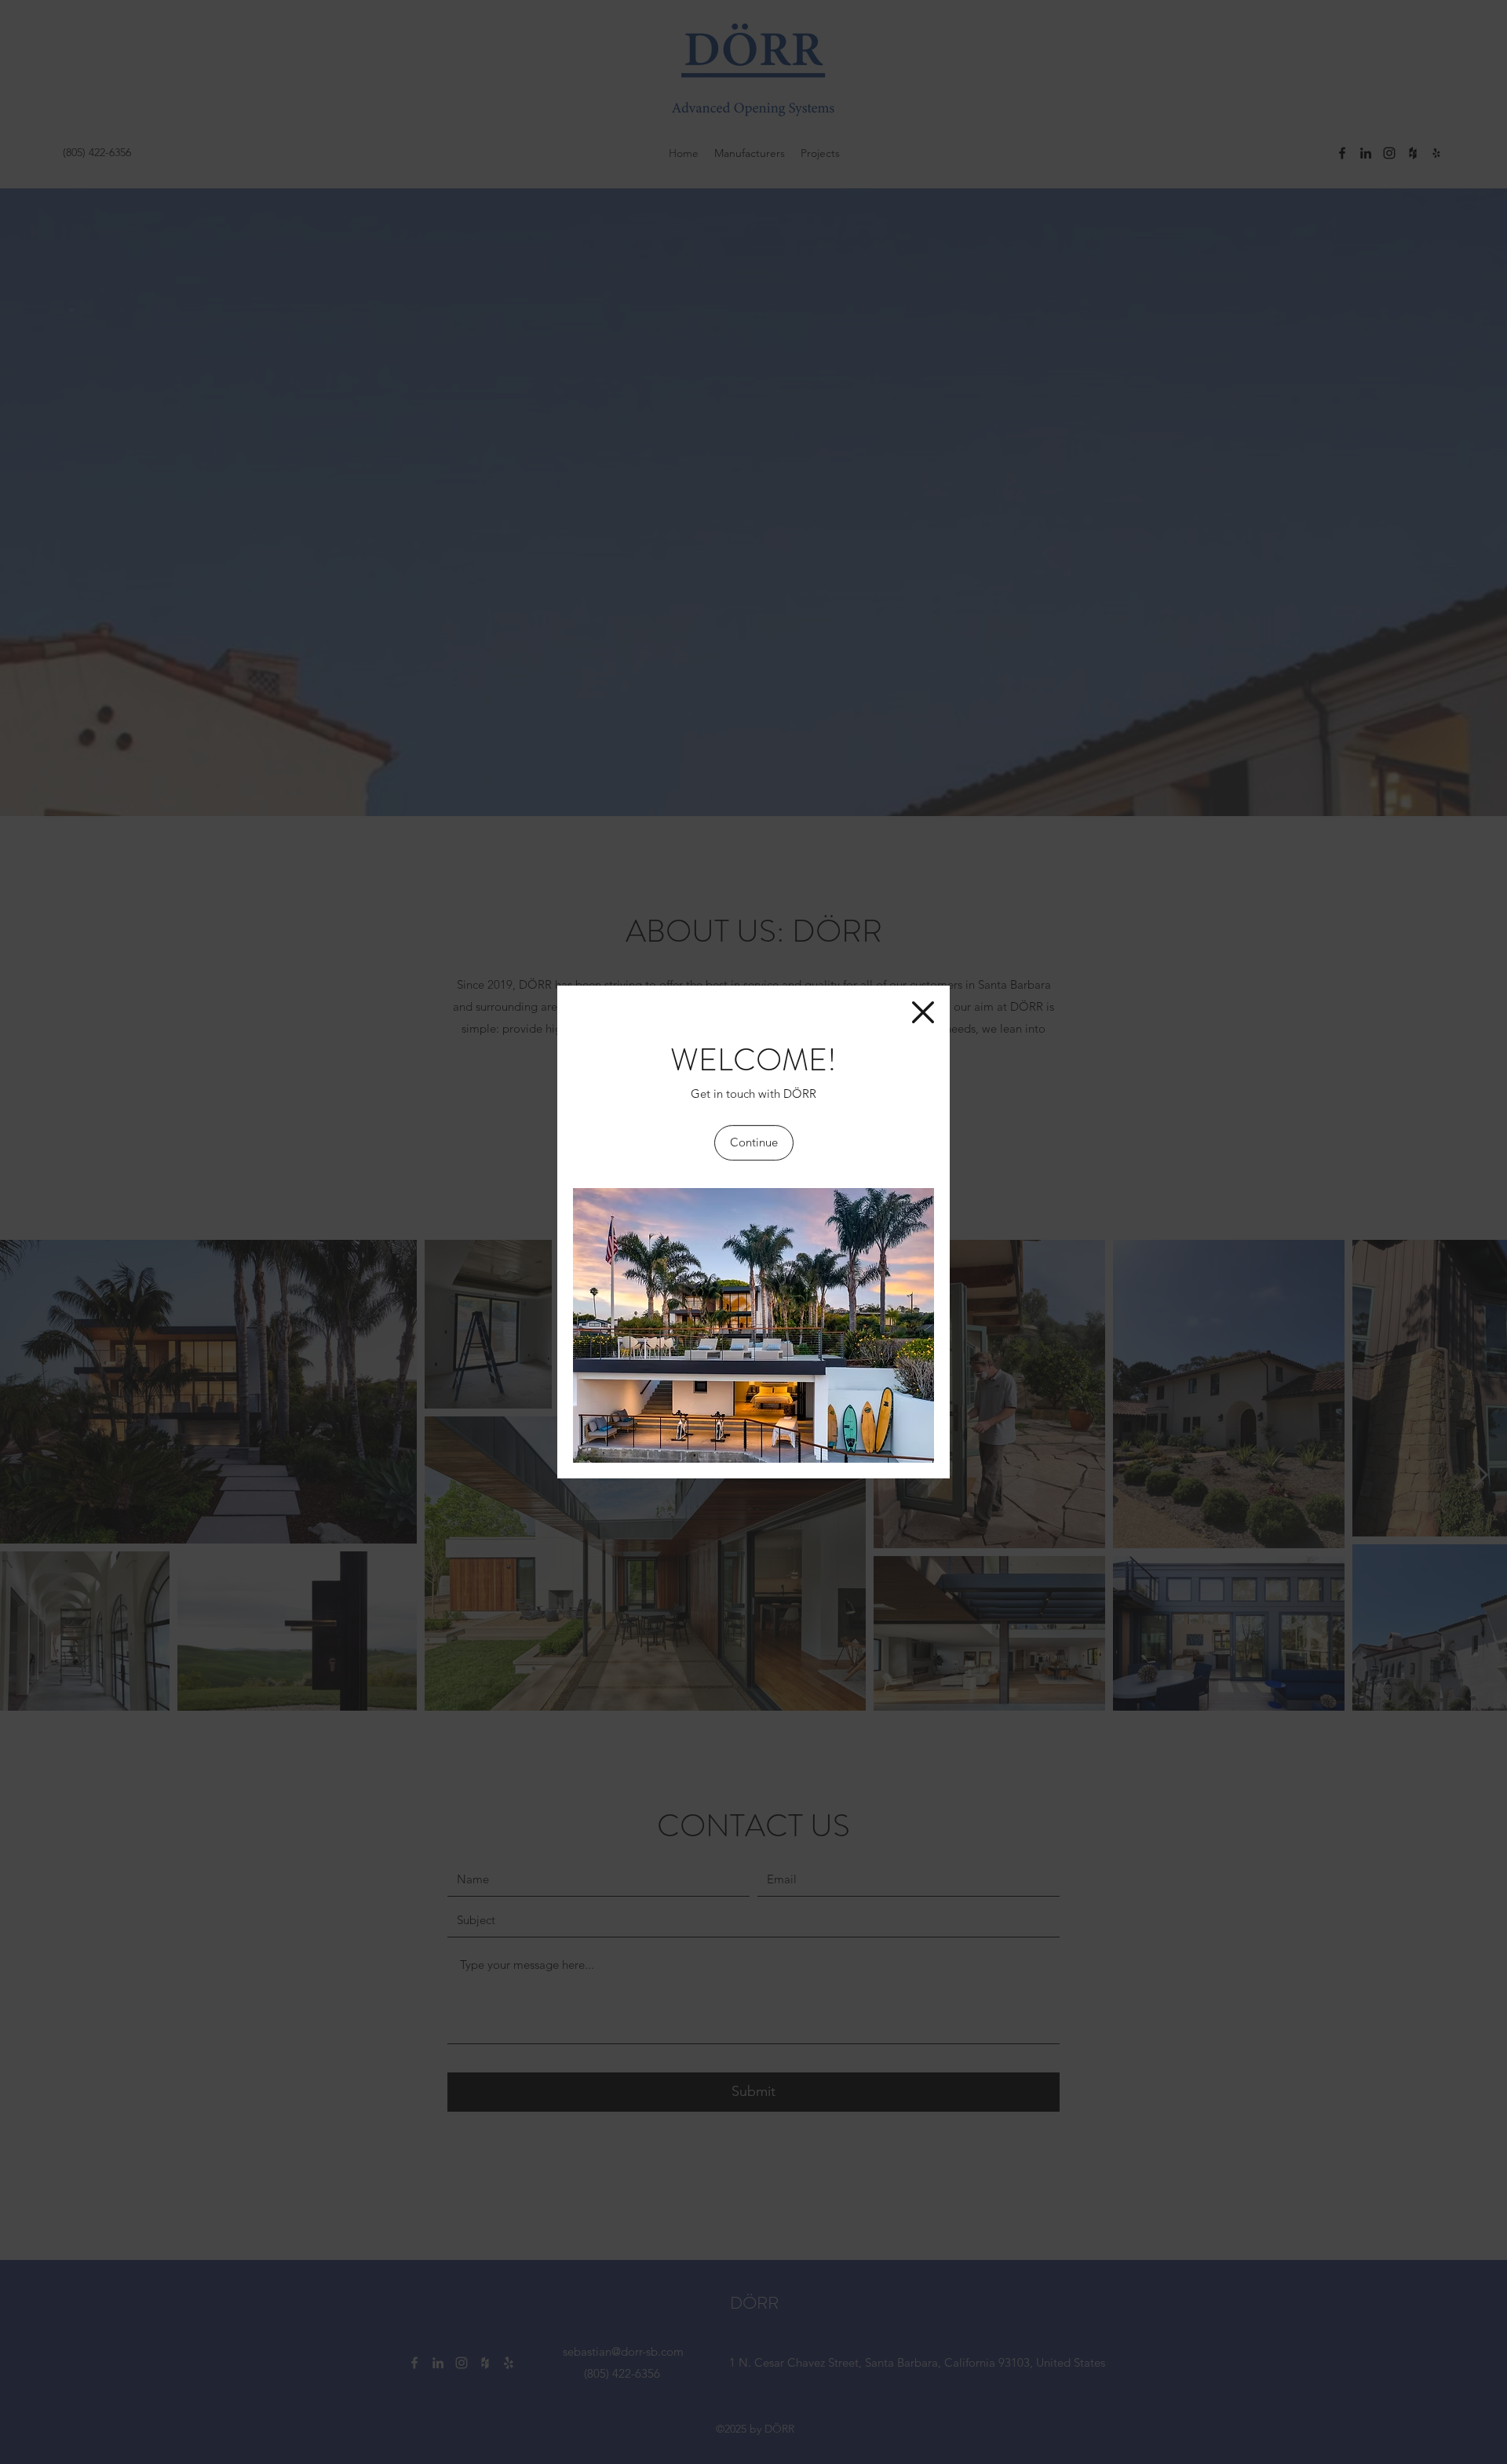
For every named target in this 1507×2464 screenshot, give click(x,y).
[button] (923, 1012)
